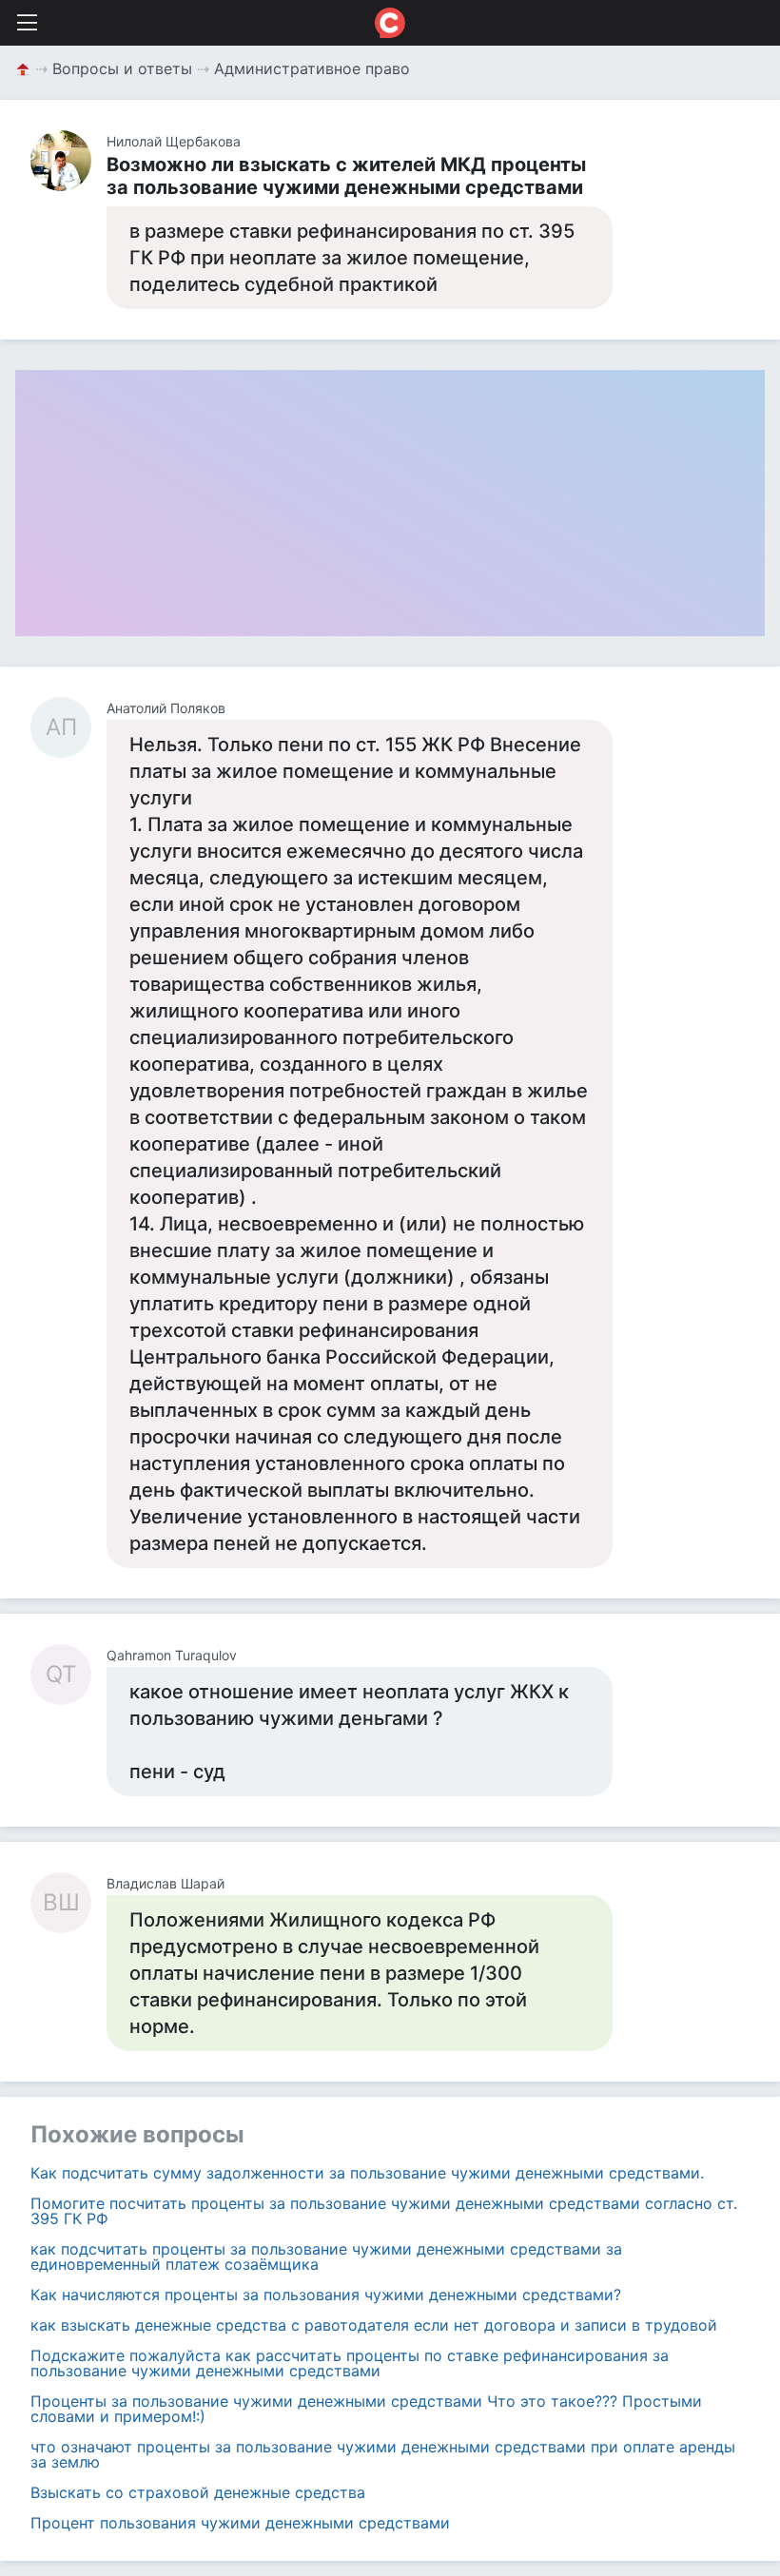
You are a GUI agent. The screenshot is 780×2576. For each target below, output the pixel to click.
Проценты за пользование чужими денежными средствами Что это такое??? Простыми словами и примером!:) (366, 2409)
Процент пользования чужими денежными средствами (240, 2523)
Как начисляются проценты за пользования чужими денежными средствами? (326, 2295)
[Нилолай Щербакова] (68, 161)
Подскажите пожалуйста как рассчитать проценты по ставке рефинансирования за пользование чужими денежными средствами (350, 2363)
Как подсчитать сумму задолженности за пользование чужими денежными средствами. (367, 2173)
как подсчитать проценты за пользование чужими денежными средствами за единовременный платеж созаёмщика (326, 2256)
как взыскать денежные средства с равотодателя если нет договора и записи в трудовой (374, 2325)
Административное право (312, 68)
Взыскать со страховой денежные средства (198, 2492)
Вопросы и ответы (122, 68)
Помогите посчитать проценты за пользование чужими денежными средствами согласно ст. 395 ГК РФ (384, 2211)
